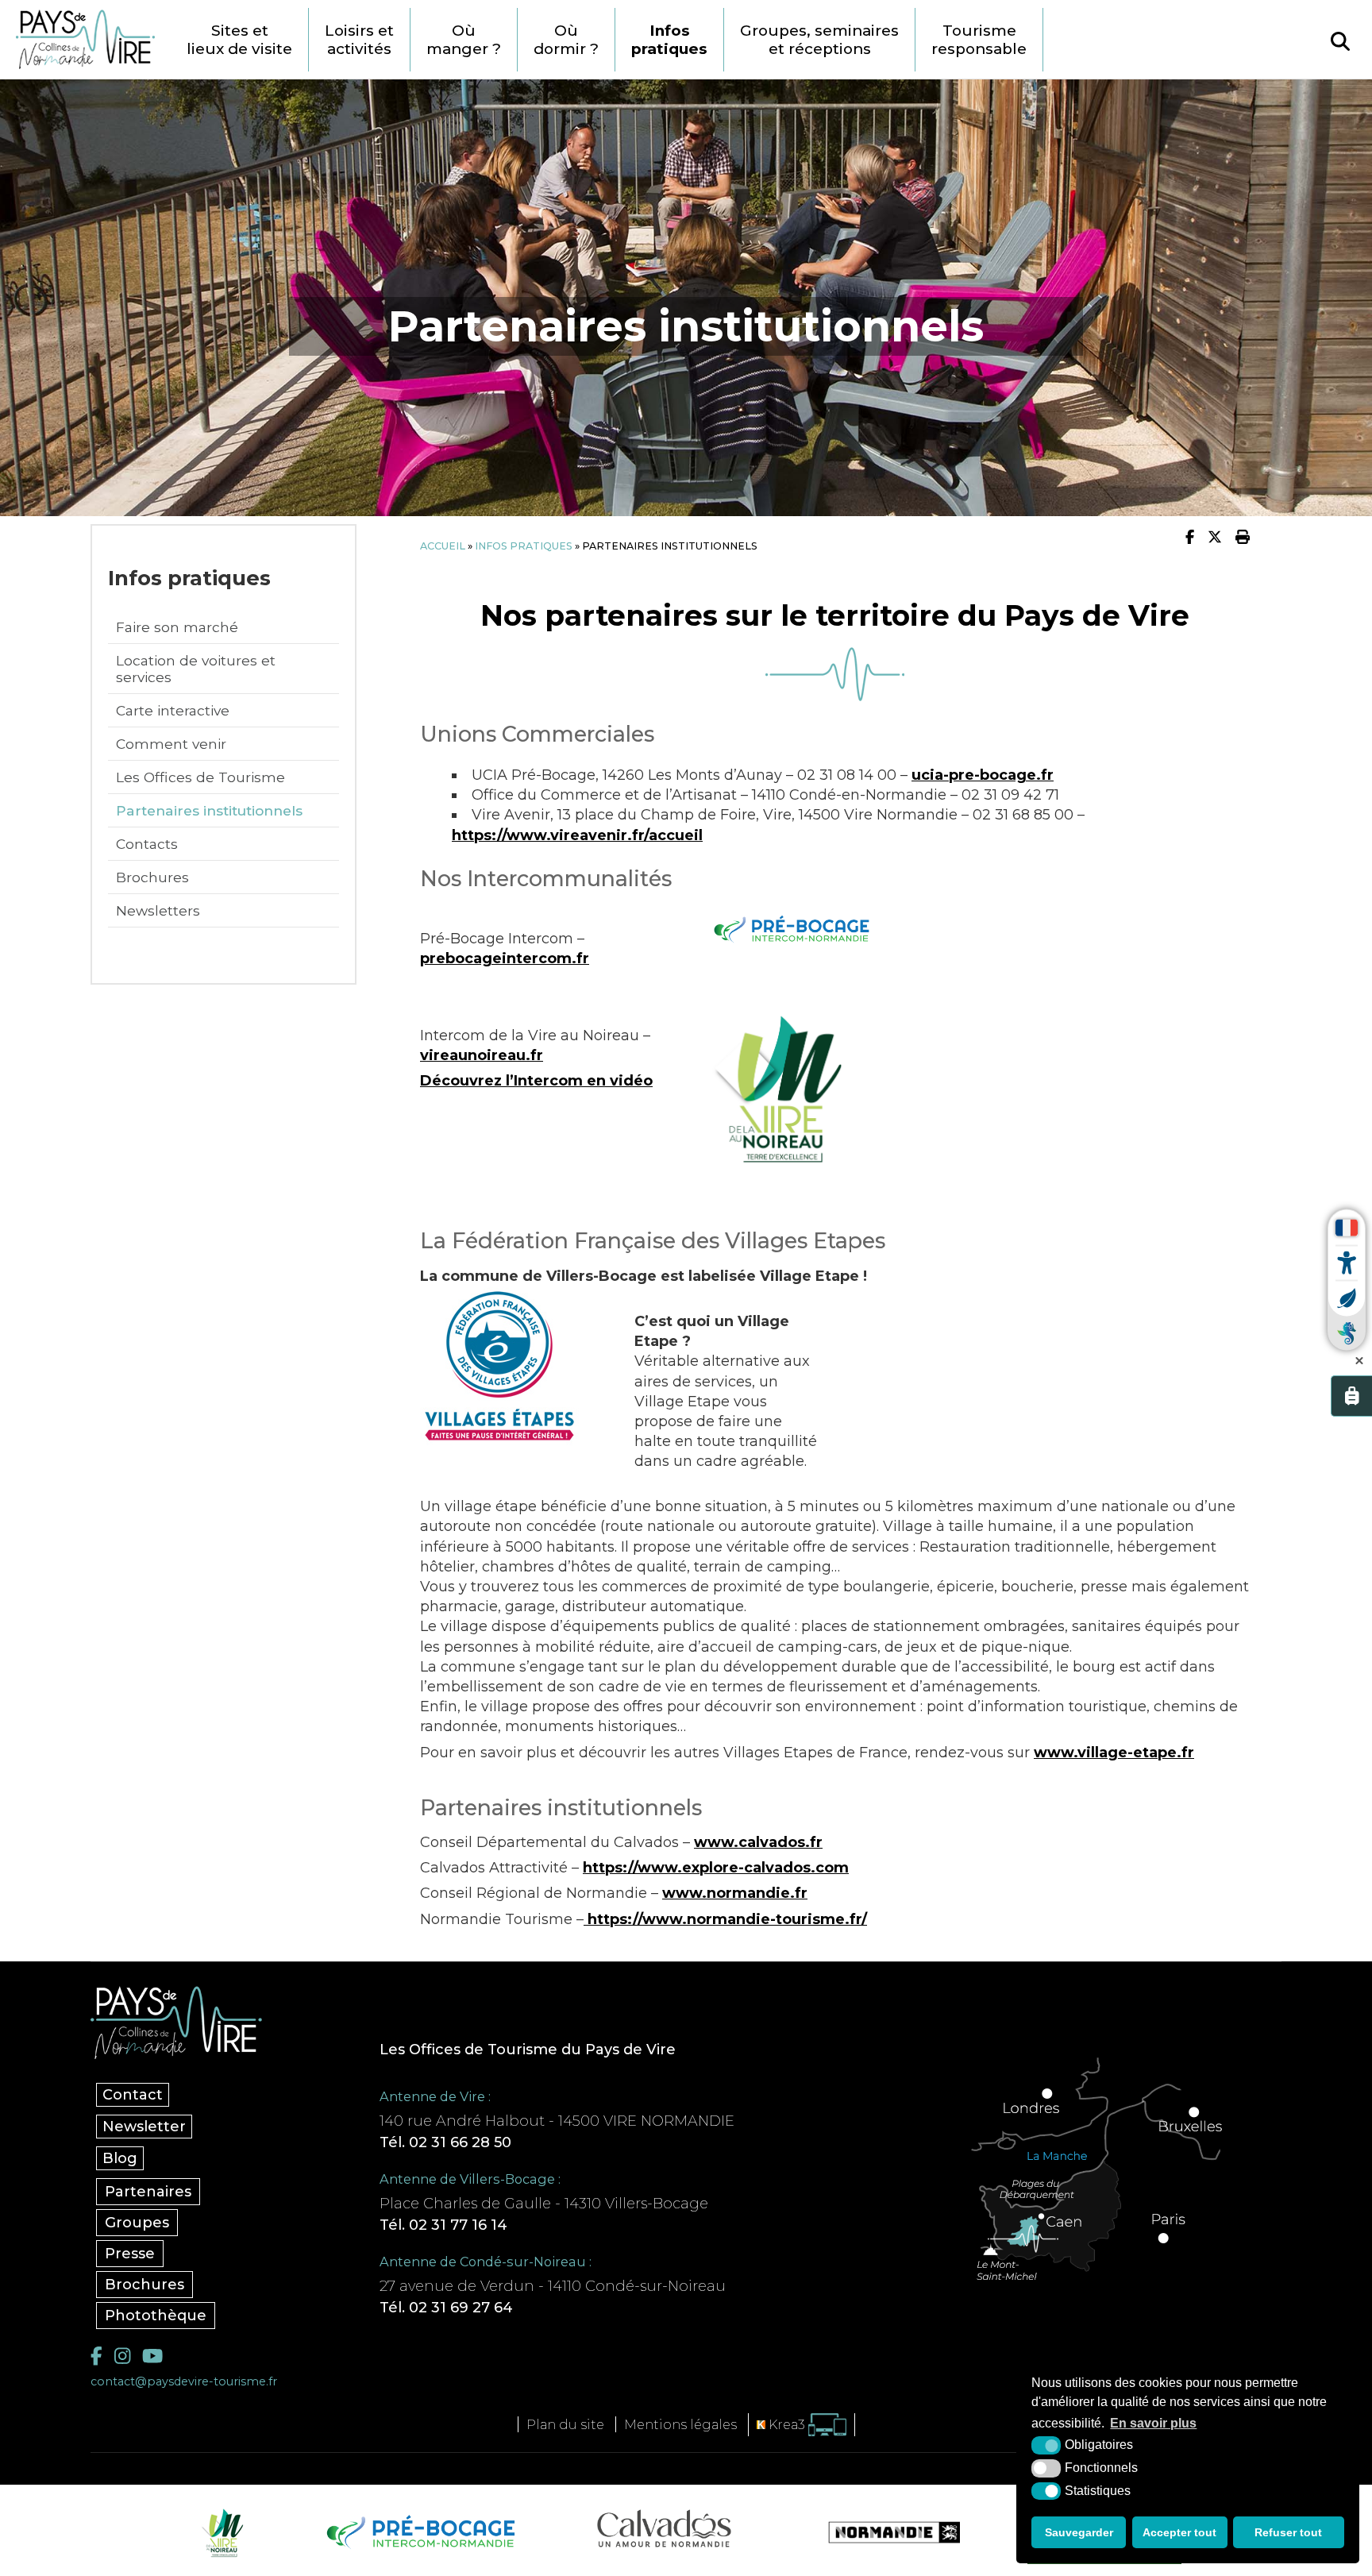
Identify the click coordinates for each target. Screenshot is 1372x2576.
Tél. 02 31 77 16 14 (443, 2225)
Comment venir (171, 744)
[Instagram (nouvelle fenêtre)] (122, 2356)
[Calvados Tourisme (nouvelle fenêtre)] (664, 2528)
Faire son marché (177, 627)
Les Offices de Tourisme (200, 777)
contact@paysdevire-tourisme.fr (184, 2381)
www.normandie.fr (735, 1893)
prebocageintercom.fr (505, 958)
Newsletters (158, 910)
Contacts (147, 844)
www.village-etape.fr (1114, 1753)
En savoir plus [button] (1153, 2423)
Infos (669, 40)
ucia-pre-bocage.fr (983, 775)
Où (464, 40)
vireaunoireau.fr (482, 1055)
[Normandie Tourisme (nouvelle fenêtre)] (884, 2532)
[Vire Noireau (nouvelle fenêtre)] (220, 2532)
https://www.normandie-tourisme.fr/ (725, 1919)
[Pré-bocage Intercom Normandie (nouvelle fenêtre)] (419, 2532)
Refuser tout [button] (1288, 2532)
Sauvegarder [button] (1079, 2532)
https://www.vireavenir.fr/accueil (577, 835)
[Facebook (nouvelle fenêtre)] (96, 2356)
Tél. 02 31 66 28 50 (445, 2142)
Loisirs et (359, 40)
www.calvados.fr (758, 1842)
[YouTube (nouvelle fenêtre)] (152, 2356)
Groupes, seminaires (819, 40)
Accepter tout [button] (1179, 2532)
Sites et (239, 40)
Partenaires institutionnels (209, 810)
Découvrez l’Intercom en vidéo (536, 1081)
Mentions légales (680, 2424)
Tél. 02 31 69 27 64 (446, 2308)
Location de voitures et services (196, 669)
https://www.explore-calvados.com (716, 1868)
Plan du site (565, 2424)
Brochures (152, 877)
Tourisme (979, 40)
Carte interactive (173, 710)
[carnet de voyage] (1351, 1396)
